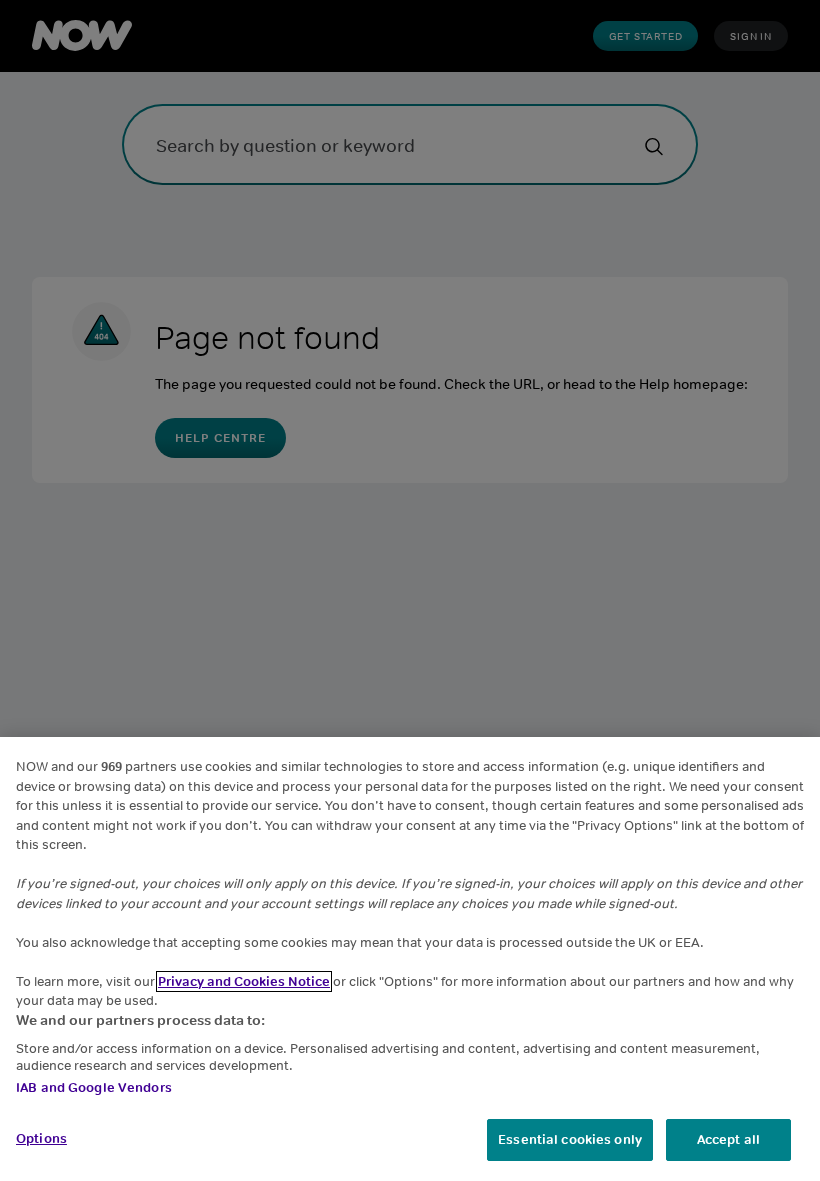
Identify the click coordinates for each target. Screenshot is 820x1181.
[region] (410, 959)
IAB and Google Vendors (94, 1087)
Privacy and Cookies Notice (244, 981)
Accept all (728, 1139)
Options (41, 1138)
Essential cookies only (570, 1139)
